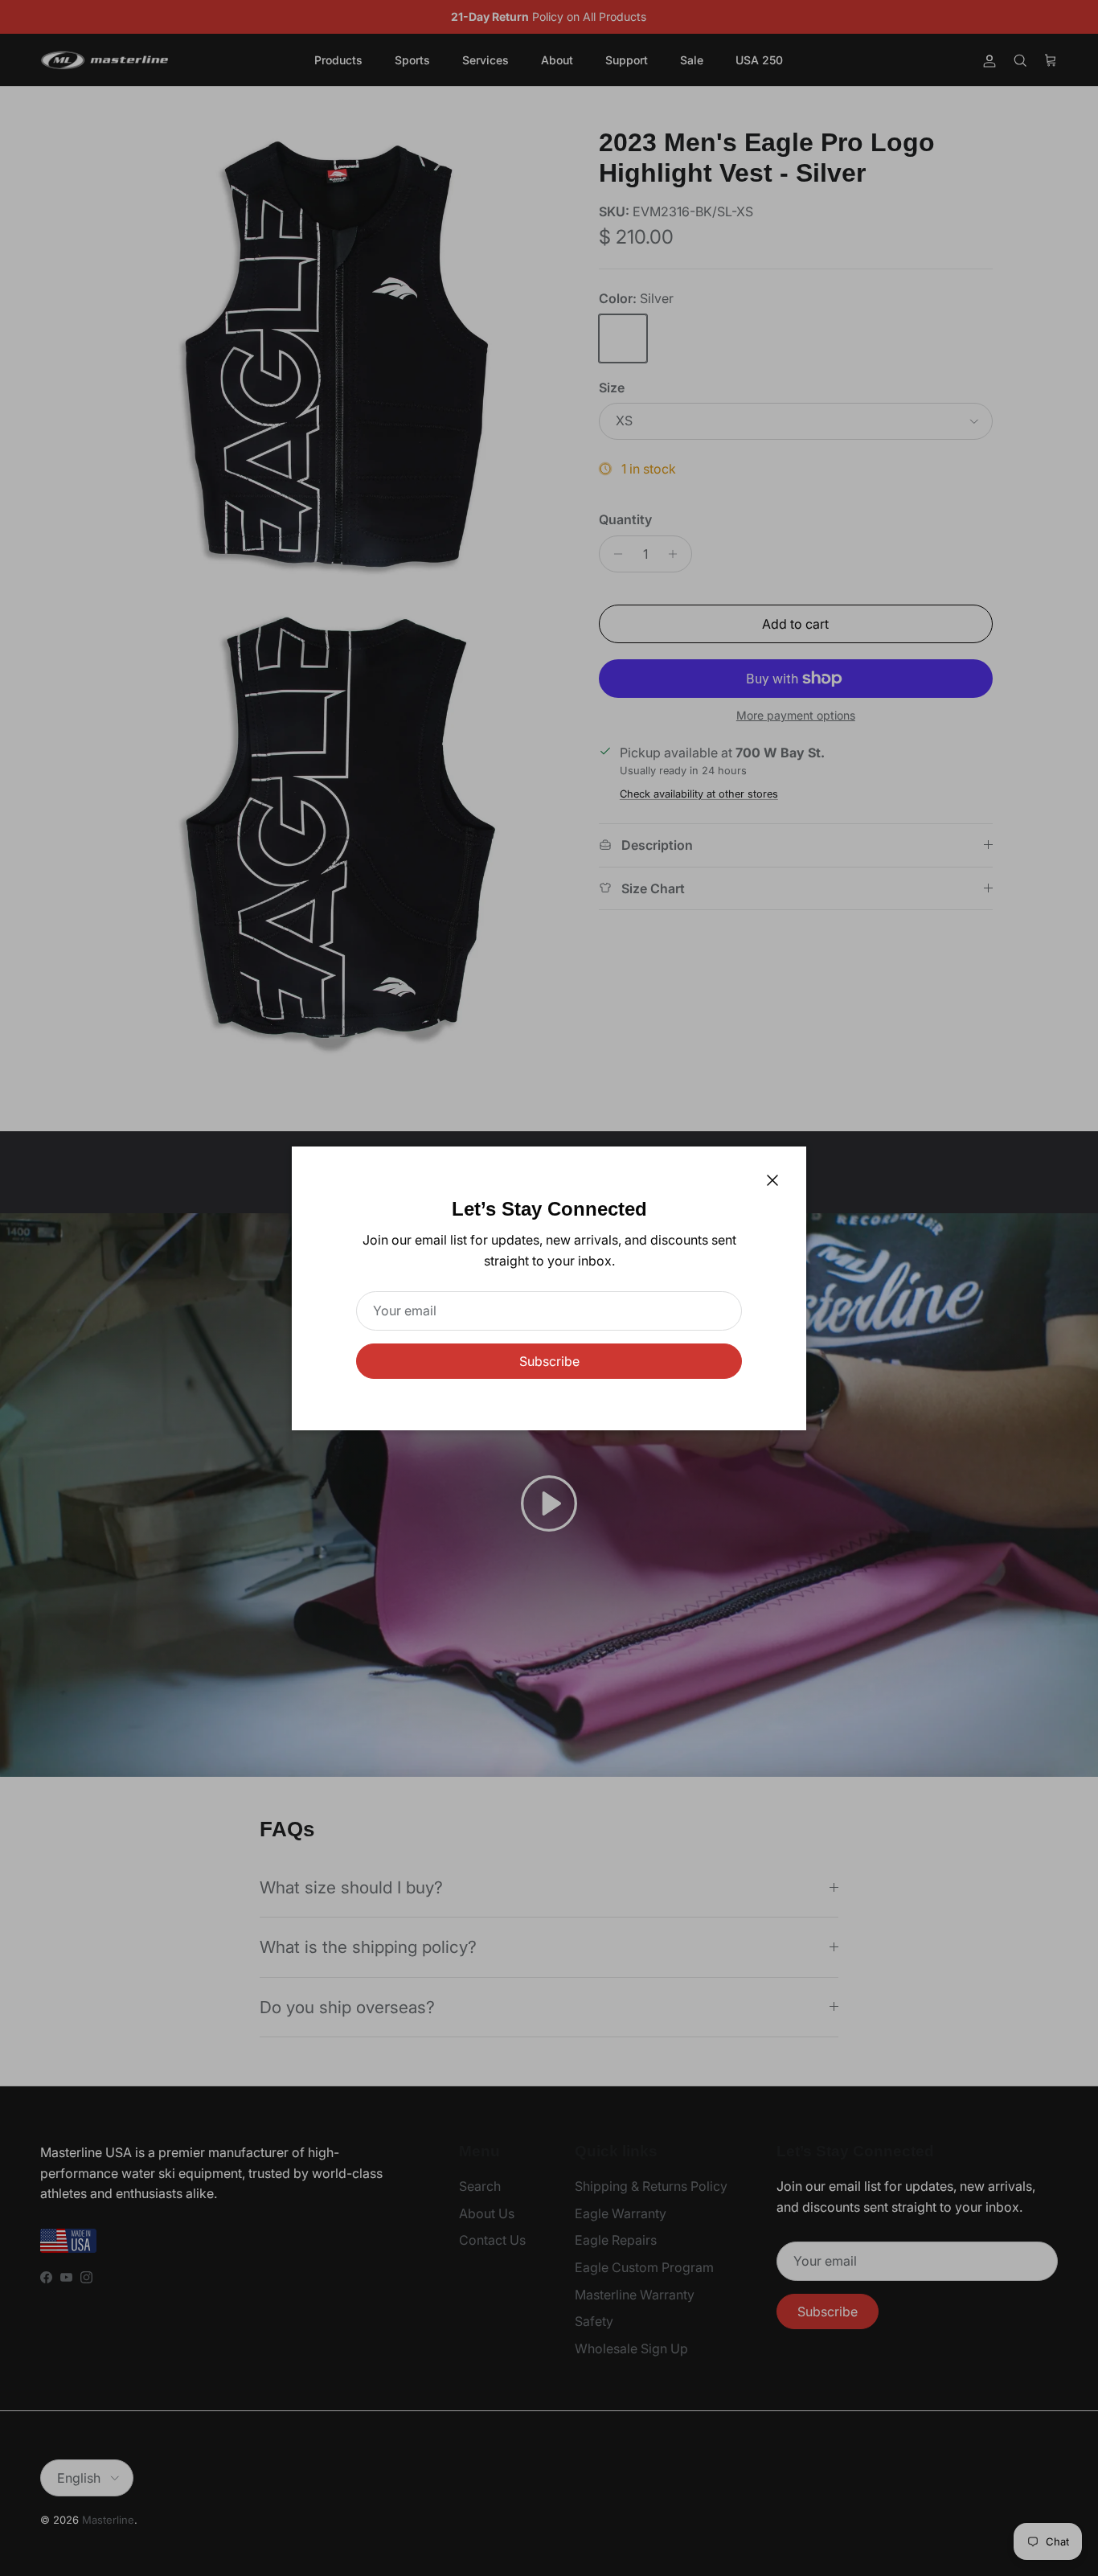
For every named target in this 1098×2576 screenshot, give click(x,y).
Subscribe (549, 1361)
